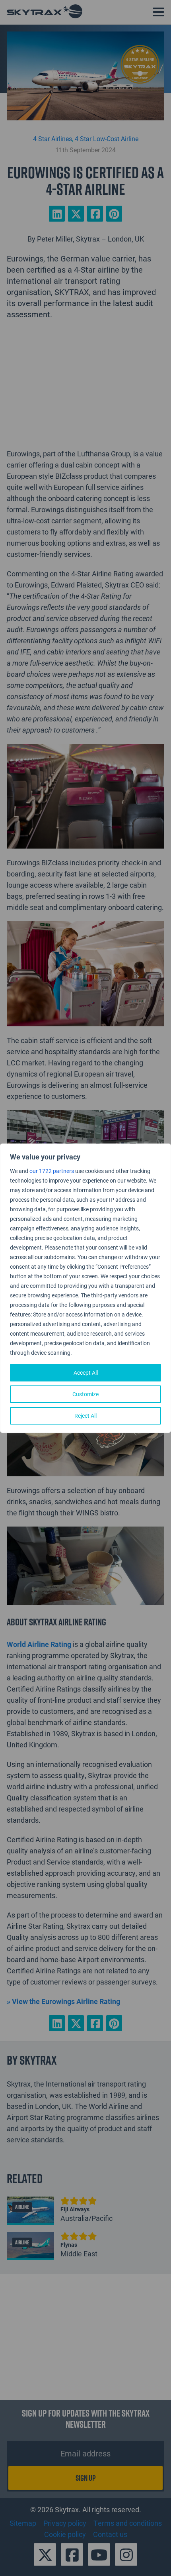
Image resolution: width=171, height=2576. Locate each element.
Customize (85, 1394)
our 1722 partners (52, 1171)
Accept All (86, 1372)
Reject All (85, 1416)
